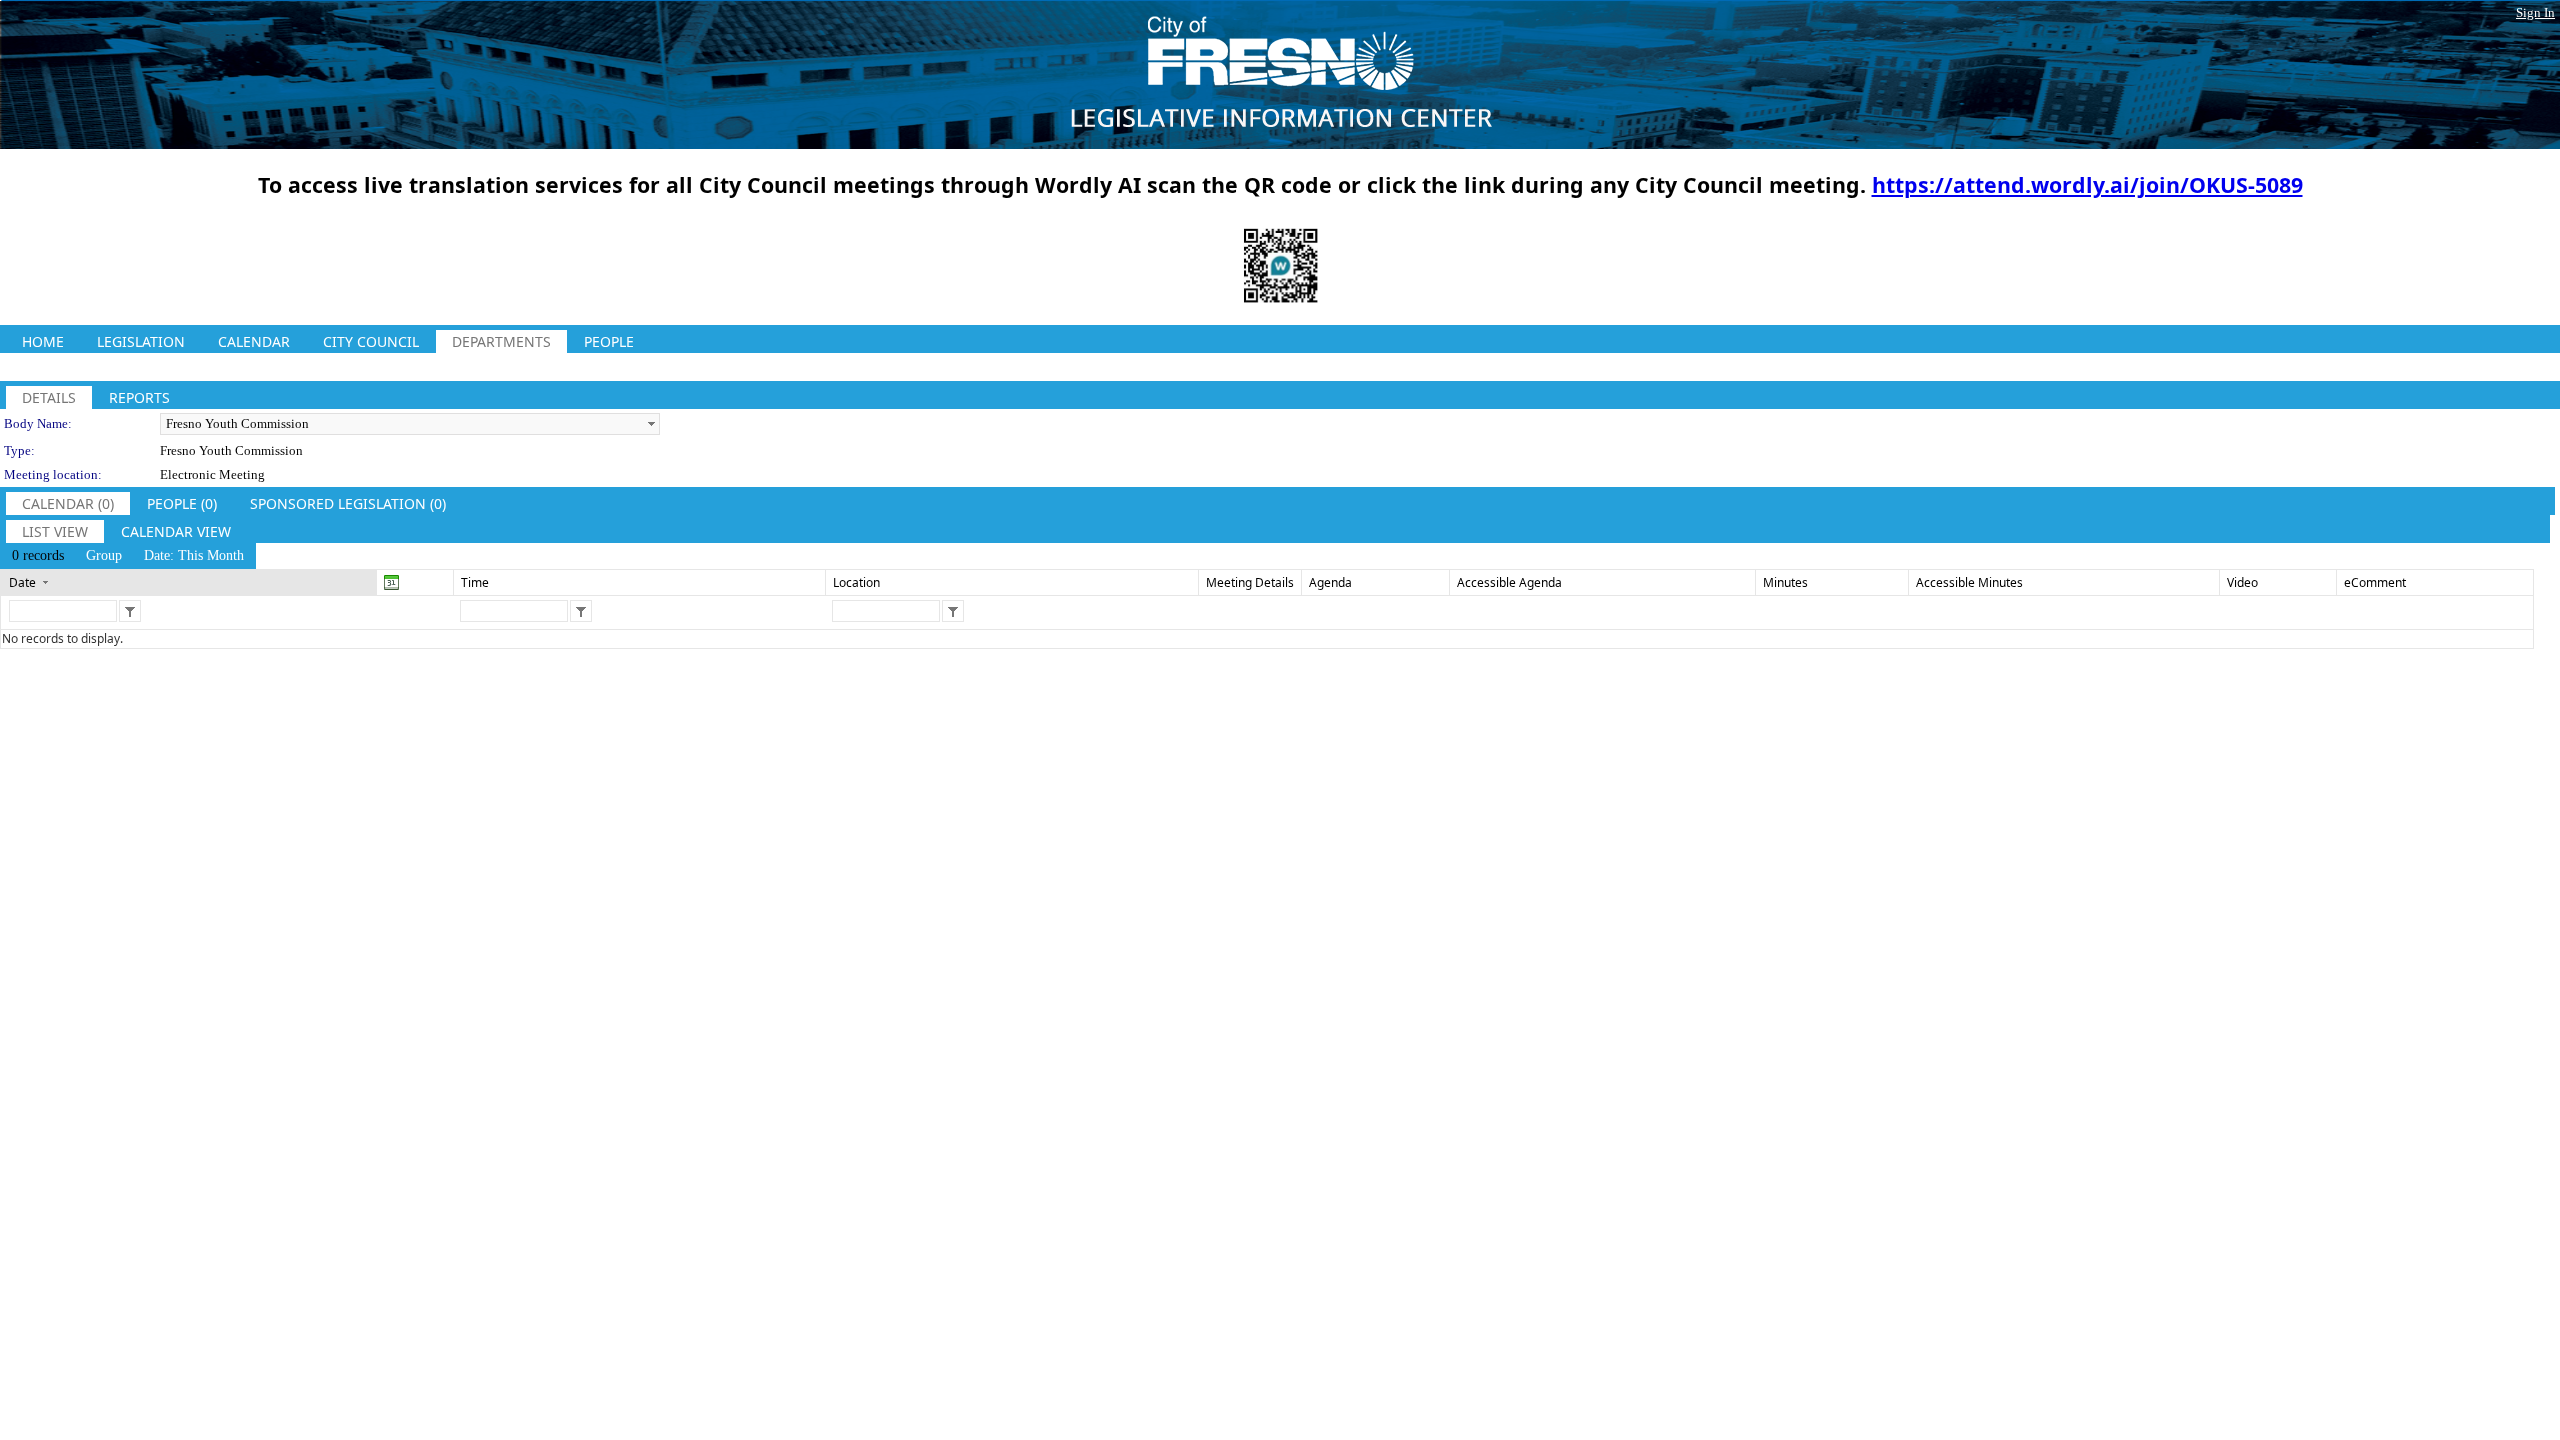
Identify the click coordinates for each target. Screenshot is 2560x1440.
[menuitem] (38, 556)
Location (856, 582)
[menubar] (128, 556)
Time (475, 582)
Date (22, 582)
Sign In (2535, 12)
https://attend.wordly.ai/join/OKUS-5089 (2087, 184)
